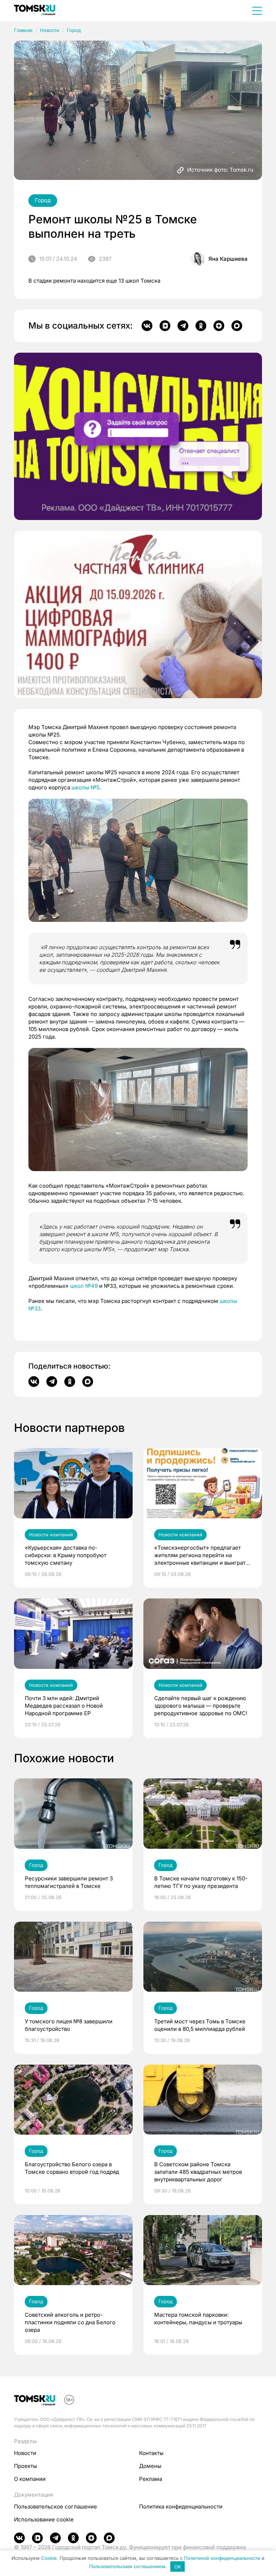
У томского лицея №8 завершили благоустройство (69, 2025)
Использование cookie (44, 2519)
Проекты (26, 2466)
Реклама (151, 2479)
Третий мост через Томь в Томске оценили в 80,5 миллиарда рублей (200, 2025)
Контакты (151, 2453)
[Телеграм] (183, 326)
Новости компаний (51, 1535)
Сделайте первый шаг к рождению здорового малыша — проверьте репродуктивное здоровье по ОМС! (201, 1706)
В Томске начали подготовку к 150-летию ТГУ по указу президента (201, 1882)
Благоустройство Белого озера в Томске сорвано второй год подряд (72, 2168)
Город (74, 30)
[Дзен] (219, 326)
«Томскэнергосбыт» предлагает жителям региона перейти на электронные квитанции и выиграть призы (201, 1555)
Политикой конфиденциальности (222, 2558)
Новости (50, 30)
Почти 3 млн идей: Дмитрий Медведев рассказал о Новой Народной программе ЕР (64, 1706)
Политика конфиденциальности (181, 2507)
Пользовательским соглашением (127, 2567)
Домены (150, 2466)
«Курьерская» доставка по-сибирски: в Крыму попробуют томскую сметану (66, 1555)
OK (178, 2567)
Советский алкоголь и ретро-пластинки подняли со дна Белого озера (70, 2322)
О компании (30, 2479)
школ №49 (84, 1286)
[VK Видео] (165, 326)
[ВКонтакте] (147, 326)
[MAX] (237, 326)
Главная (23, 30)
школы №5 (86, 787)
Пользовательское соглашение (56, 2507)
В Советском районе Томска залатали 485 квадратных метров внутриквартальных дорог (198, 2172)
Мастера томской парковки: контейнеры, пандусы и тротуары (198, 2319)
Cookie (49, 2558)
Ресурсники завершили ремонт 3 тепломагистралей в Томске (69, 1882)
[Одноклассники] (201, 326)
